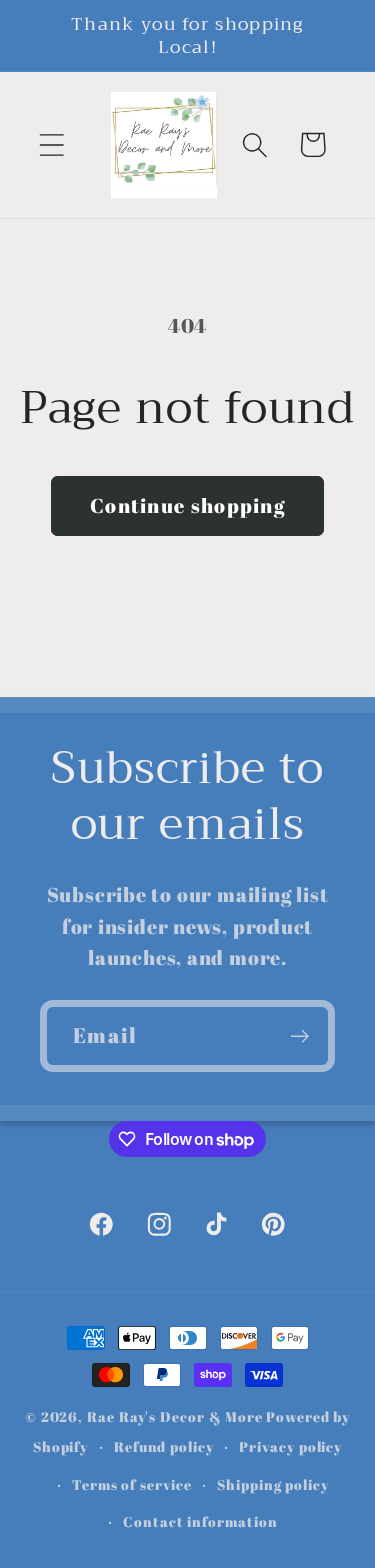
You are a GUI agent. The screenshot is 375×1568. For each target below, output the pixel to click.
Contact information (200, 1521)
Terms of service (132, 1484)
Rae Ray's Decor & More (175, 1416)
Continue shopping (187, 505)
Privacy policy (290, 1446)
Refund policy (164, 1446)
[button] (51, 144)
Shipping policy (273, 1484)
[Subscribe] (299, 1036)
